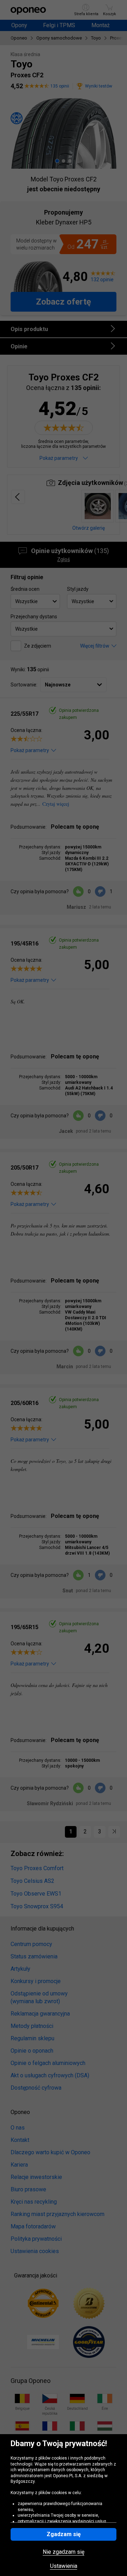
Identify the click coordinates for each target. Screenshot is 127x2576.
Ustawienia (64, 2566)
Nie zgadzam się (64, 2552)
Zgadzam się (64, 2534)
